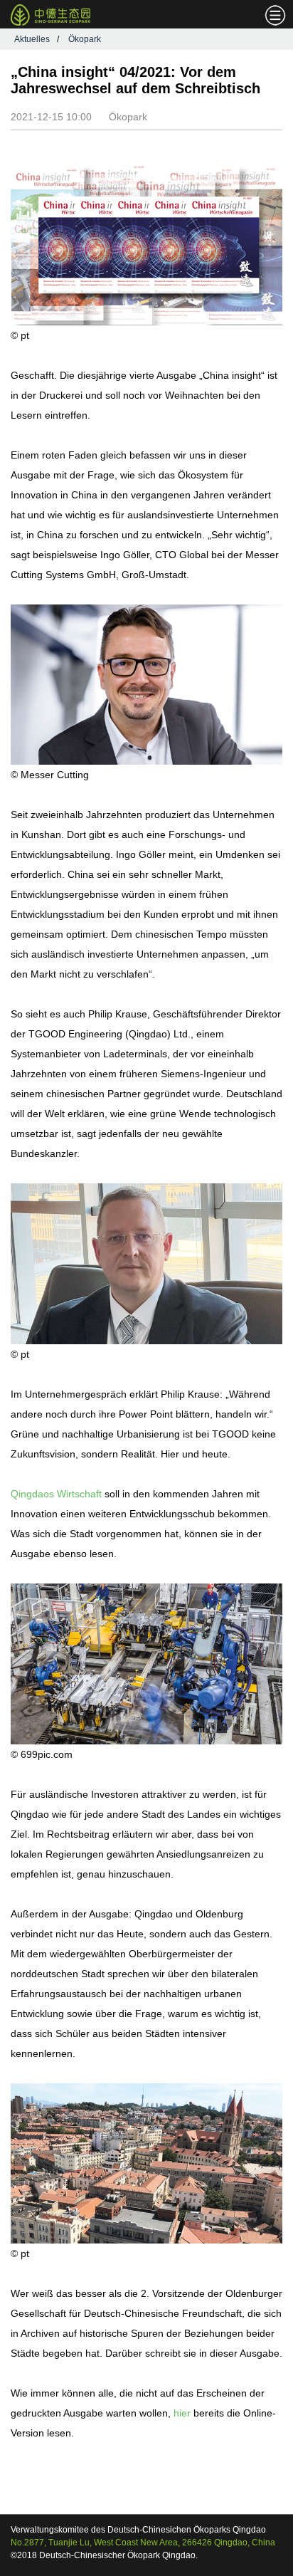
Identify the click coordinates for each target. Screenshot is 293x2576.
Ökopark (85, 39)
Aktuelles (32, 39)
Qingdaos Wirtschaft (56, 1494)
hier (182, 2413)
